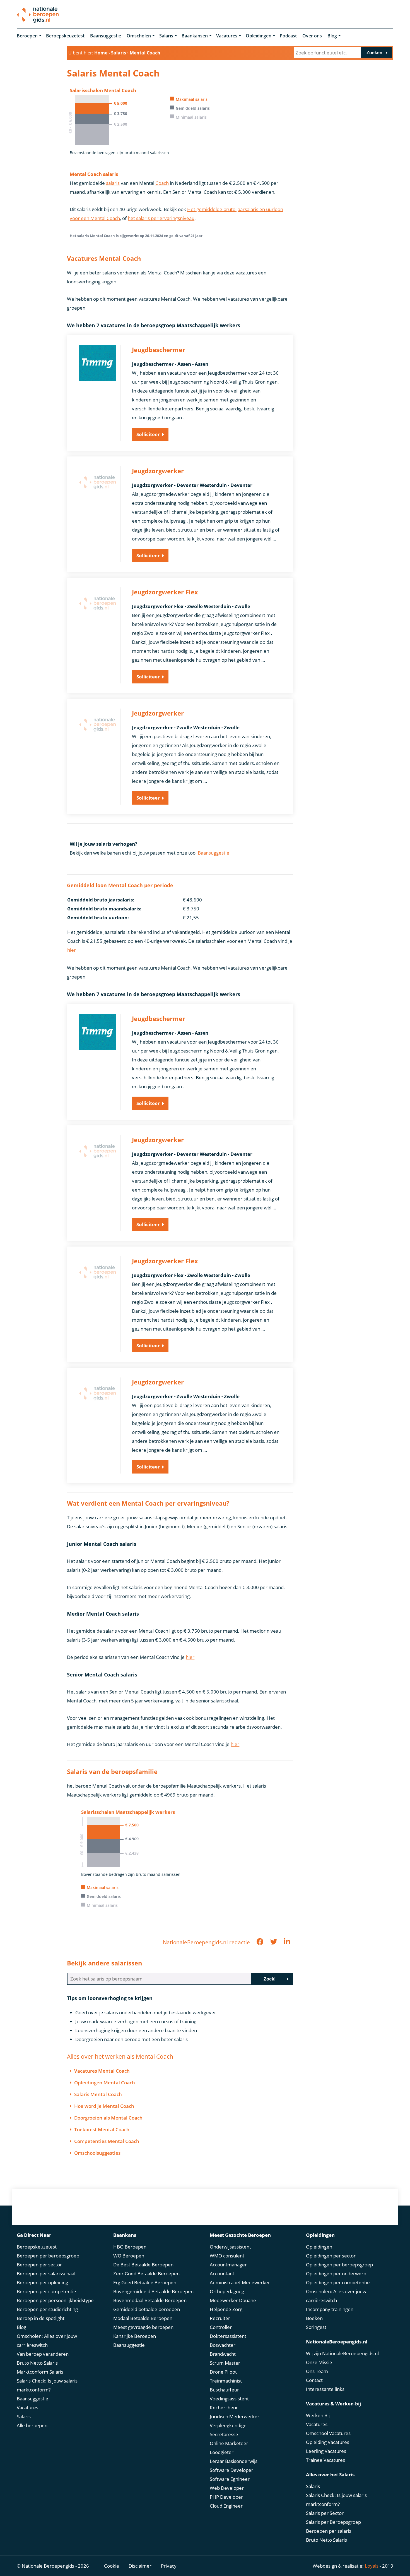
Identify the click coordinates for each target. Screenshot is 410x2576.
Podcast (288, 36)
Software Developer (231, 2470)
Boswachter (223, 2345)
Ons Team (317, 2371)
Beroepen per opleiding (42, 2282)
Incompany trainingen (330, 2309)
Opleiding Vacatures (328, 2442)
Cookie (112, 2566)
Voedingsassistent (229, 2399)
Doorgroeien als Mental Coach (108, 2118)
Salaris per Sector (325, 2513)
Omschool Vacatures (328, 2433)
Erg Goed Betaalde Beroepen (145, 2282)
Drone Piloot (223, 2372)
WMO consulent (227, 2256)
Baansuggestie (106, 36)
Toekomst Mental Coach (102, 2129)
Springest (316, 2327)
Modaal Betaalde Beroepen (143, 2318)
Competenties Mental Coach (107, 2141)
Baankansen (195, 36)
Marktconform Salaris (40, 2372)
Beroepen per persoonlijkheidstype (55, 2300)
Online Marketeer (229, 2443)
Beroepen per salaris (329, 2531)
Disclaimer (140, 2566)
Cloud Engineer (226, 2506)
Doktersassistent (228, 2336)
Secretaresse (224, 2434)
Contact (314, 2380)
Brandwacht (223, 2354)
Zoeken (374, 53)
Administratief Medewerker (240, 2282)
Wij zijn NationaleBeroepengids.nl (342, 2353)
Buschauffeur (224, 2390)
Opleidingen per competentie (338, 2282)
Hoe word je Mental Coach (104, 2106)
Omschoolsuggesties (97, 2153)
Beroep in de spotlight (41, 2318)
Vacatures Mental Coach (102, 2071)
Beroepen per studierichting (47, 2309)
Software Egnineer (230, 2479)
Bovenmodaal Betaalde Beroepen (150, 2300)
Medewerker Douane (233, 2300)
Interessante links (325, 2389)
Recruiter (220, 2318)
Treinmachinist (226, 2381)
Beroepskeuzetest (65, 36)
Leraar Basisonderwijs (234, 2461)
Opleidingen (259, 36)
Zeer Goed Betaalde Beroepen (146, 2274)
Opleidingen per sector (331, 2256)
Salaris (166, 36)
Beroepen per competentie (46, 2291)
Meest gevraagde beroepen (143, 2327)
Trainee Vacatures (325, 2460)
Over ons (312, 36)
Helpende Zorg (226, 2309)
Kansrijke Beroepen (135, 2336)
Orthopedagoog (227, 2291)
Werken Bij (318, 2415)
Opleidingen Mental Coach (105, 2083)
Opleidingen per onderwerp (336, 2274)
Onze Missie (319, 2362)
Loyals (372, 2566)
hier (72, 950)
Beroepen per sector (39, 2265)
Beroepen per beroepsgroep (48, 2256)
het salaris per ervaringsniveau (161, 218)
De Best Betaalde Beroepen (143, 2265)
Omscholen (139, 36)
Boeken (314, 2318)
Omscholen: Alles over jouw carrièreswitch (47, 2341)
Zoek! (270, 1979)
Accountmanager (228, 2265)
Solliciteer (148, 434)
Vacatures (227, 36)
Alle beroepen (32, 2425)
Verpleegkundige (228, 2425)
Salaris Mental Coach (98, 2094)
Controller (221, 2327)
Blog (332, 36)
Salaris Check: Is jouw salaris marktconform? (47, 2385)
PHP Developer (226, 2497)
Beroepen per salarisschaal (46, 2274)
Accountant (222, 2274)
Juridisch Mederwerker (235, 2416)
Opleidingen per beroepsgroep (339, 2265)
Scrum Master (225, 2363)
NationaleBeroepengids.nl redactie (206, 1942)
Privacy (169, 2566)
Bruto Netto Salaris (37, 2363)
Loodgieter (222, 2452)
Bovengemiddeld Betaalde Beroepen (153, 2291)
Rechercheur (224, 2408)
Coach (162, 183)
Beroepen (27, 36)
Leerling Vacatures (326, 2451)
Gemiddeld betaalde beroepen (147, 2309)
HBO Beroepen (130, 2247)
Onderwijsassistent (230, 2247)
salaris (113, 183)
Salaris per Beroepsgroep (333, 2522)
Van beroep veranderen (43, 2354)
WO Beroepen (129, 2256)
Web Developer (227, 2488)
